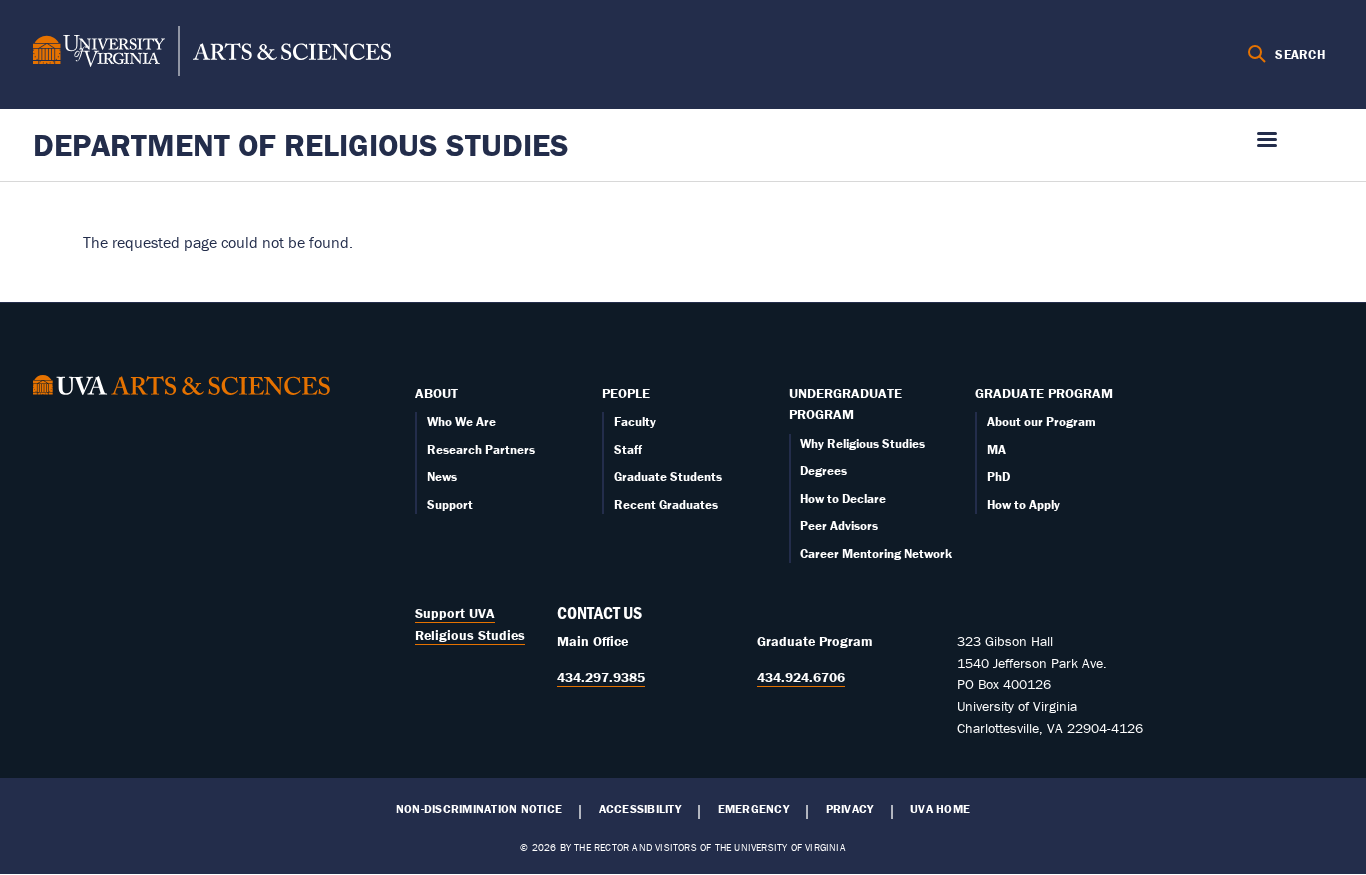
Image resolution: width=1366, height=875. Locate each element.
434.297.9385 (601, 677)
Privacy (850, 809)
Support (450, 504)
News (442, 476)
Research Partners (481, 449)
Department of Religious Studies (301, 144)
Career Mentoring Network (876, 553)
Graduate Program (1044, 393)
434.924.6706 (801, 677)
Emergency (753, 809)
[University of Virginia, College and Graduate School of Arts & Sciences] (212, 54)
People (626, 393)
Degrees (823, 470)
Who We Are (461, 421)
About (436, 393)
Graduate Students (668, 476)
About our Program (1041, 421)
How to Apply (1023, 504)
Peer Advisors (839, 525)
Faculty (635, 421)
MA (996, 449)
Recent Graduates (666, 504)
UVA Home (940, 809)
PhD (998, 476)
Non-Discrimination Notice (479, 809)
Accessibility (640, 809)
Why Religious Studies (862, 443)
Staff (628, 449)
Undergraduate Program (845, 404)
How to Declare (843, 498)
